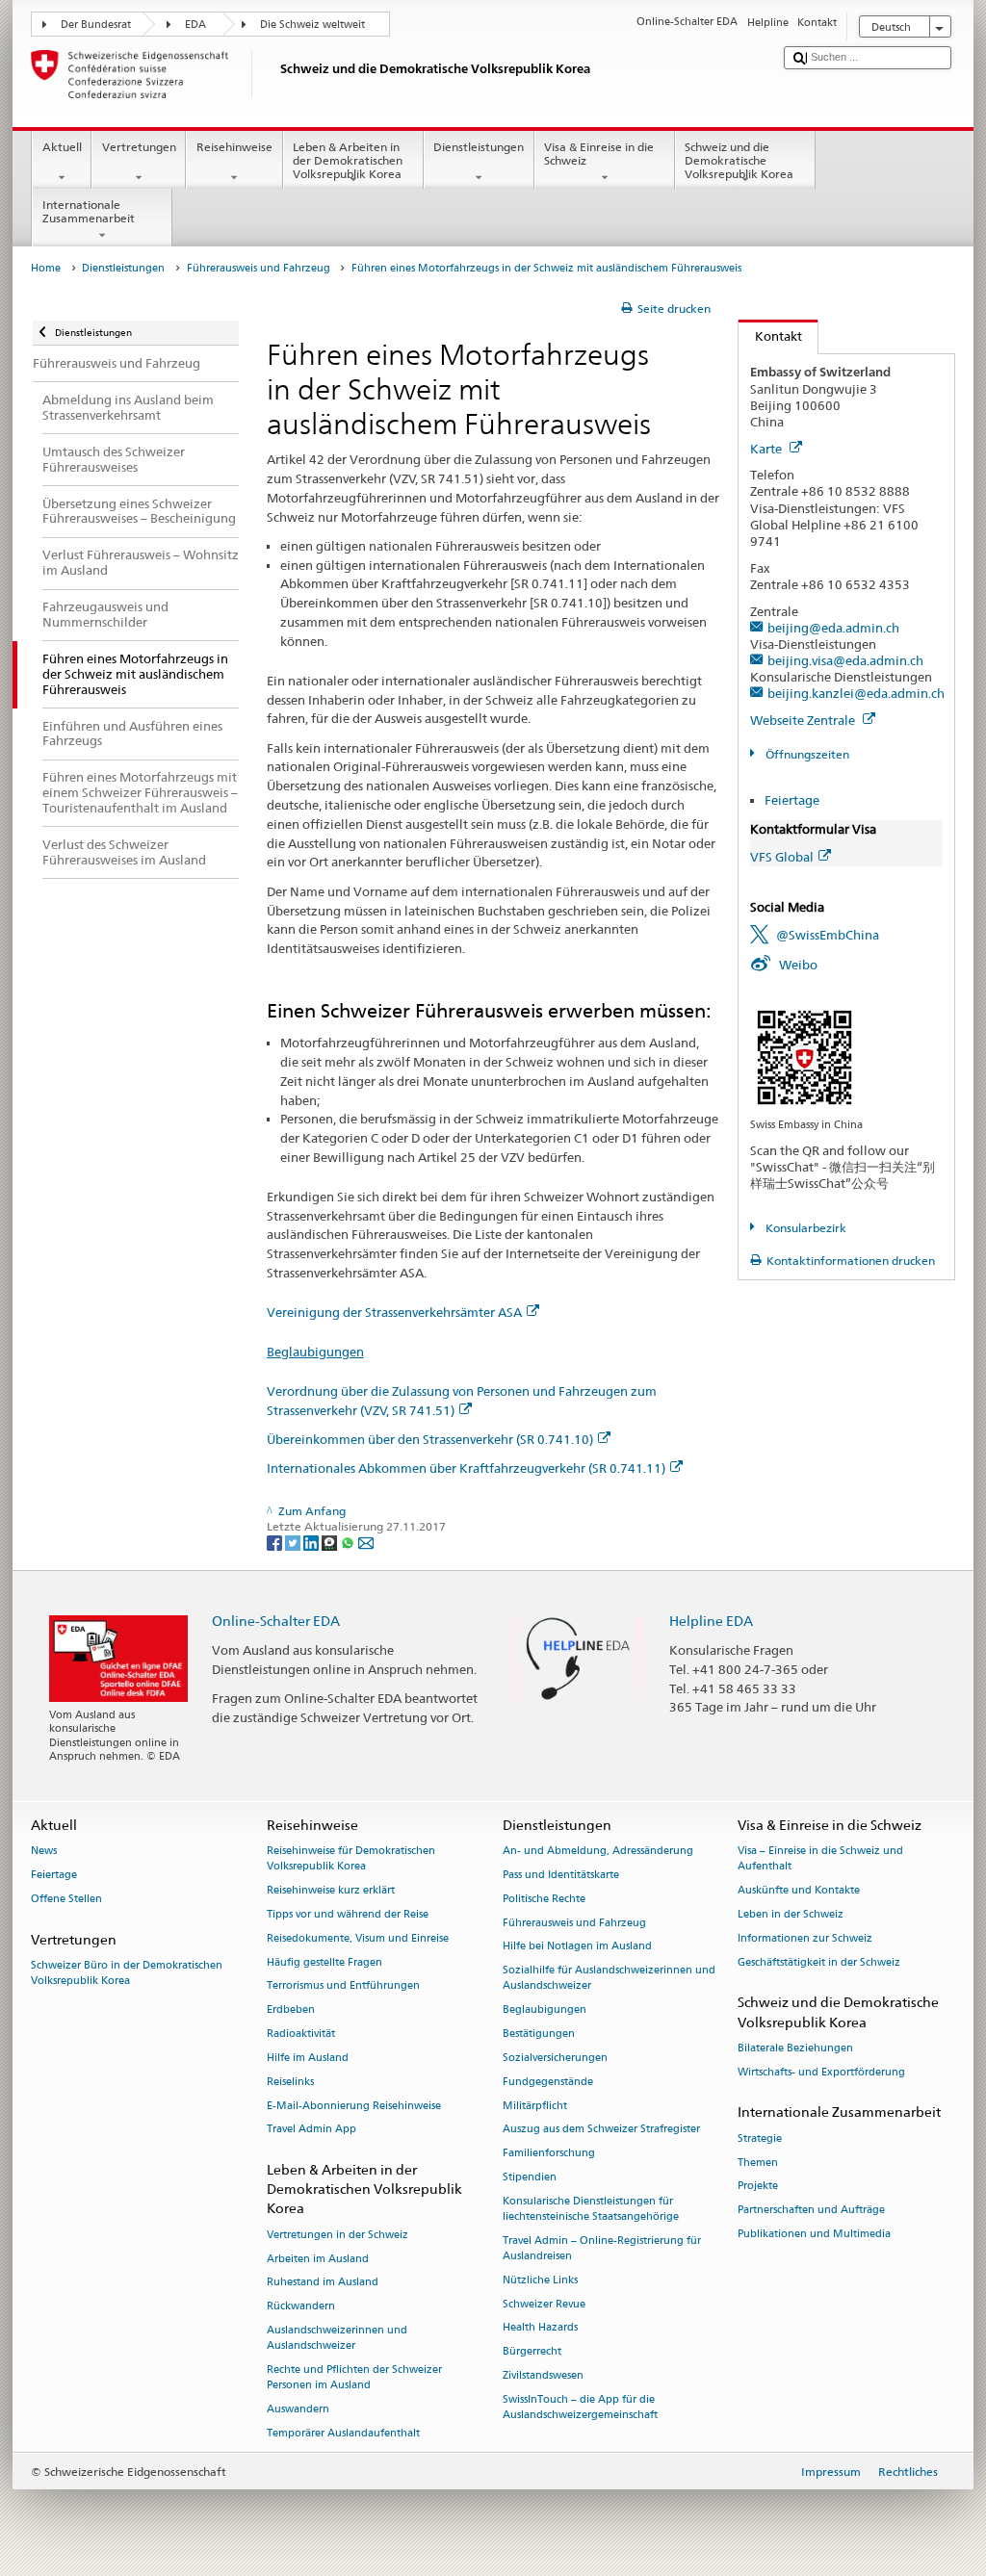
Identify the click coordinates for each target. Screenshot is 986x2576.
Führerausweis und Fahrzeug (259, 268)
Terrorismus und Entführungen (343, 1986)
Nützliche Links (540, 2280)
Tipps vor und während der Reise (348, 1914)
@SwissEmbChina (828, 935)
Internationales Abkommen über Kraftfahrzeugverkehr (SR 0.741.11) (466, 1468)
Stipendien (530, 2177)
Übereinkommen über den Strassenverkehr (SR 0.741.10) (430, 1439)
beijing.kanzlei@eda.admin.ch (856, 693)
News (44, 1852)
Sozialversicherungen (555, 2058)
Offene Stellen (66, 1899)
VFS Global (782, 857)
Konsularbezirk (804, 1228)
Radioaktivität (301, 2035)
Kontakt (770, 336)
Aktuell (62, 147)
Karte (767, 449)
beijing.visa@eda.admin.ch (845, 660)
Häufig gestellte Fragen (324, 1962)
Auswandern (298, 2409)
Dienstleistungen (479, 147)
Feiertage (792, 800)
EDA (195, 25)
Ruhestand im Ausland (323, 2283)
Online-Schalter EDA (276, 1621)
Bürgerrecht (532, 2352)
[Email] (366, 1542)
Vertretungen (139, 147)
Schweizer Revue (544, 2304)
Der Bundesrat (96, 25)
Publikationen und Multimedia (814, 2234)
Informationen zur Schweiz (805, 1938)
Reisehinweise (234, 147)
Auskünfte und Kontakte (799, 1891)
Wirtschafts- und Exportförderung (821, 2072)
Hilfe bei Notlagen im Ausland (577, 1947)
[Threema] (331, 1542)
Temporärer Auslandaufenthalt (343, 2433)
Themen (758, 2163)
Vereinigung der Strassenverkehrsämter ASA (394, 1312)
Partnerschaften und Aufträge (811, 2211)
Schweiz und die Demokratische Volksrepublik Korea (739, 161)
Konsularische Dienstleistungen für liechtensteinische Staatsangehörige (591, 2209)
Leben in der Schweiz (791, 1914)
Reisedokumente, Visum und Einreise (358, 1938)
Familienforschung (549, 2154)
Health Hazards (540, 2328)
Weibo (798, 965)
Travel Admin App (311, 2130)
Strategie (760, 2138)
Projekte (758, 2187)
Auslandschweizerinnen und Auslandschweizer (337, 2338)
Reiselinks (290, 2082)
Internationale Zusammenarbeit (89, 211)
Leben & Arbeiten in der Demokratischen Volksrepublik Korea (348, 161)
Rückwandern (301, 2307)
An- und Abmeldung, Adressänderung (598, 1852)
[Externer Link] (804, 1056)
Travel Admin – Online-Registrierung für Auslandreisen (602, 2248)
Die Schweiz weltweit (312, 25)
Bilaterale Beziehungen (795, 2048)
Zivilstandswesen (543, 2375)
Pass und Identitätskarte (561, 1875)
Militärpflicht (535, 2106)
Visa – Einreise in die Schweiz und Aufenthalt (820, 1859)
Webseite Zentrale (804, 720)
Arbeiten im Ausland (318, 2259)
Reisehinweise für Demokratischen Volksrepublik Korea (351, 1859)
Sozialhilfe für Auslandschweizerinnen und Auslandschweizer (609, 1979)
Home (46, 268)
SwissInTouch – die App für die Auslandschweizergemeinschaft (580, 2407)
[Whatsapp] (349, 1542)
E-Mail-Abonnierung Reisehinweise (354, 2106)
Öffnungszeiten (805, 754)
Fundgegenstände (548, 2082)
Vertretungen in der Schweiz (337, 2235)
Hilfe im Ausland (308, 2058)
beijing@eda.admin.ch (833, 628)
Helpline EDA (711, 1621)
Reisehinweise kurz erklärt (331, 1891)
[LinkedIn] (312, 1542)
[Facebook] (276, 1542)
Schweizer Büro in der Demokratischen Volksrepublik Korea (127, 1973)
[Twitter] (294, 1542)
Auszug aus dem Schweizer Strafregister (601, 2130)
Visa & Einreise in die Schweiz (599, 154)
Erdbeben (291, 2010)
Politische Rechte (544, 1899)
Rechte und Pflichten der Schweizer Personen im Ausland (354, 2377)
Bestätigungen (539, 2035)
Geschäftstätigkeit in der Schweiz (819, 1962)
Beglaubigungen (315, 1352)
